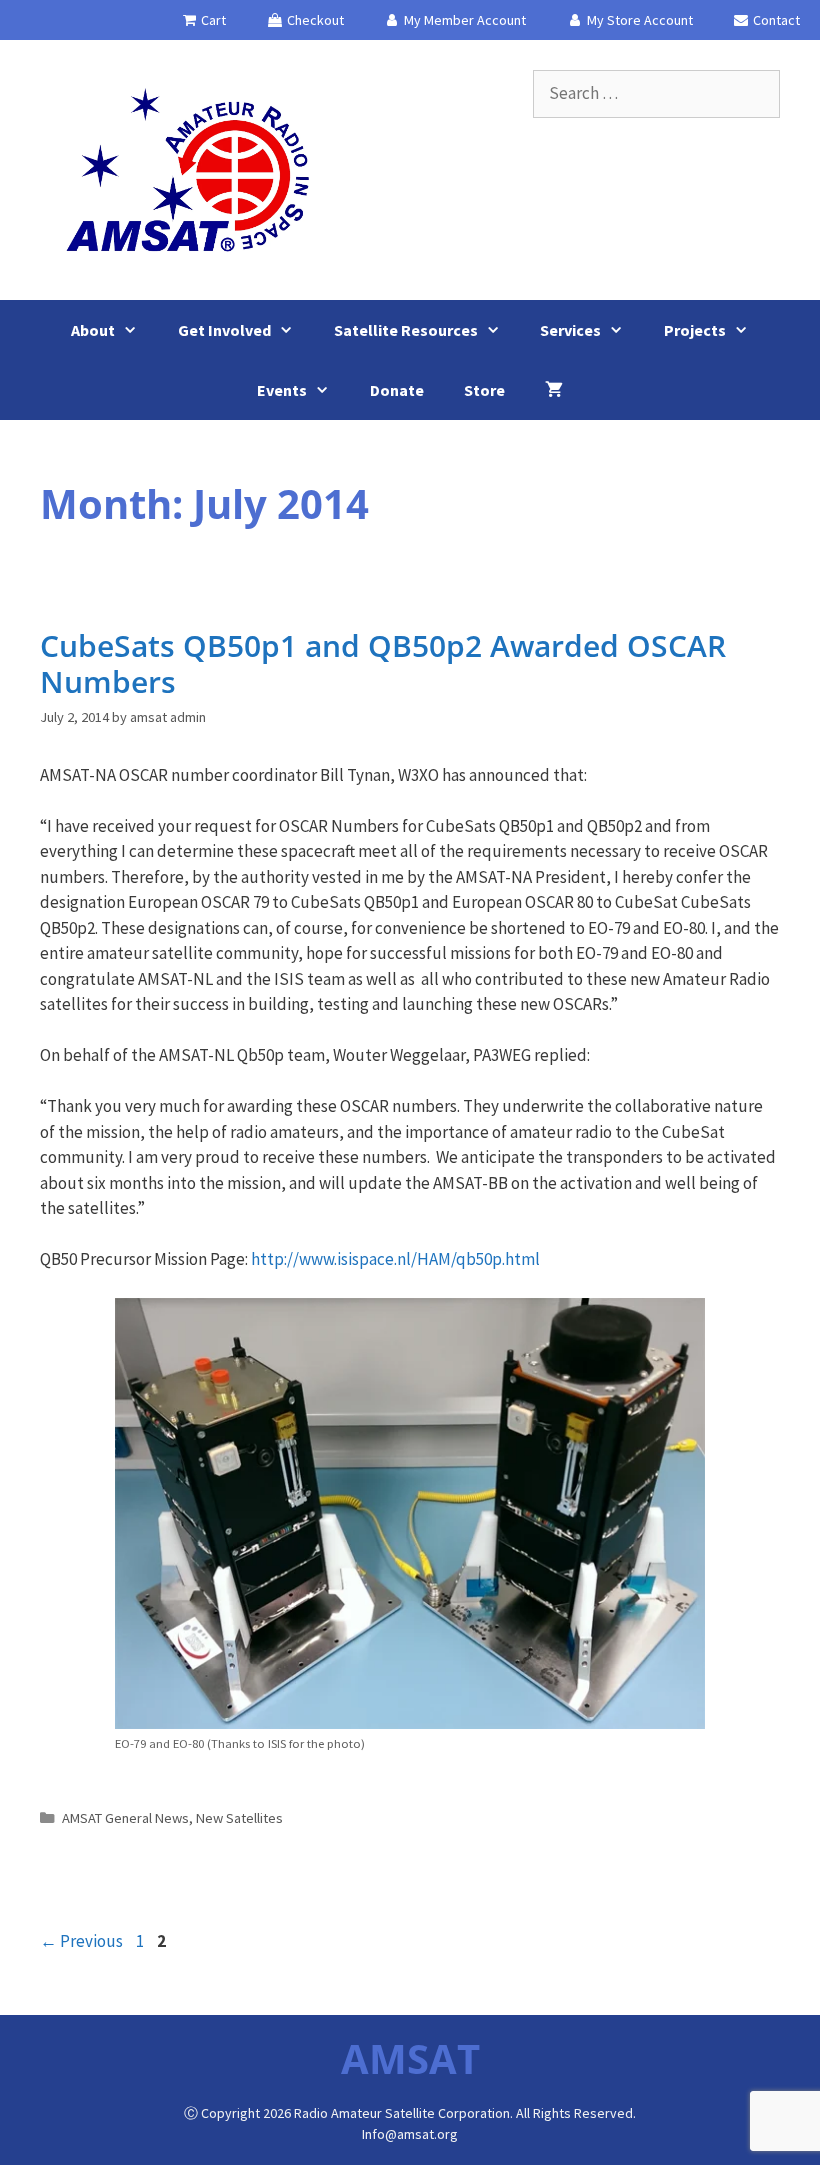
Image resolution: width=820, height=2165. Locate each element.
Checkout (314, 20)
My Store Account (638, 20)
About (93, 330)
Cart (212, 20)
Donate (397, 390)
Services (570, 330)
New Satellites (239, 1818)
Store (484, 390)
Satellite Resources (406, 330)
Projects (695, 330)
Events (282, 390)
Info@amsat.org (410, 2134)
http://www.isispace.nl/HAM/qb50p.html (395, 1259)
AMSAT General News (125, 1818)
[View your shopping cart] (554, 390)
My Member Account (463, 20)
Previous (81, 1941)
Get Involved (224, 330)
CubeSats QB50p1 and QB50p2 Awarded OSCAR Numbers (383, 663)
